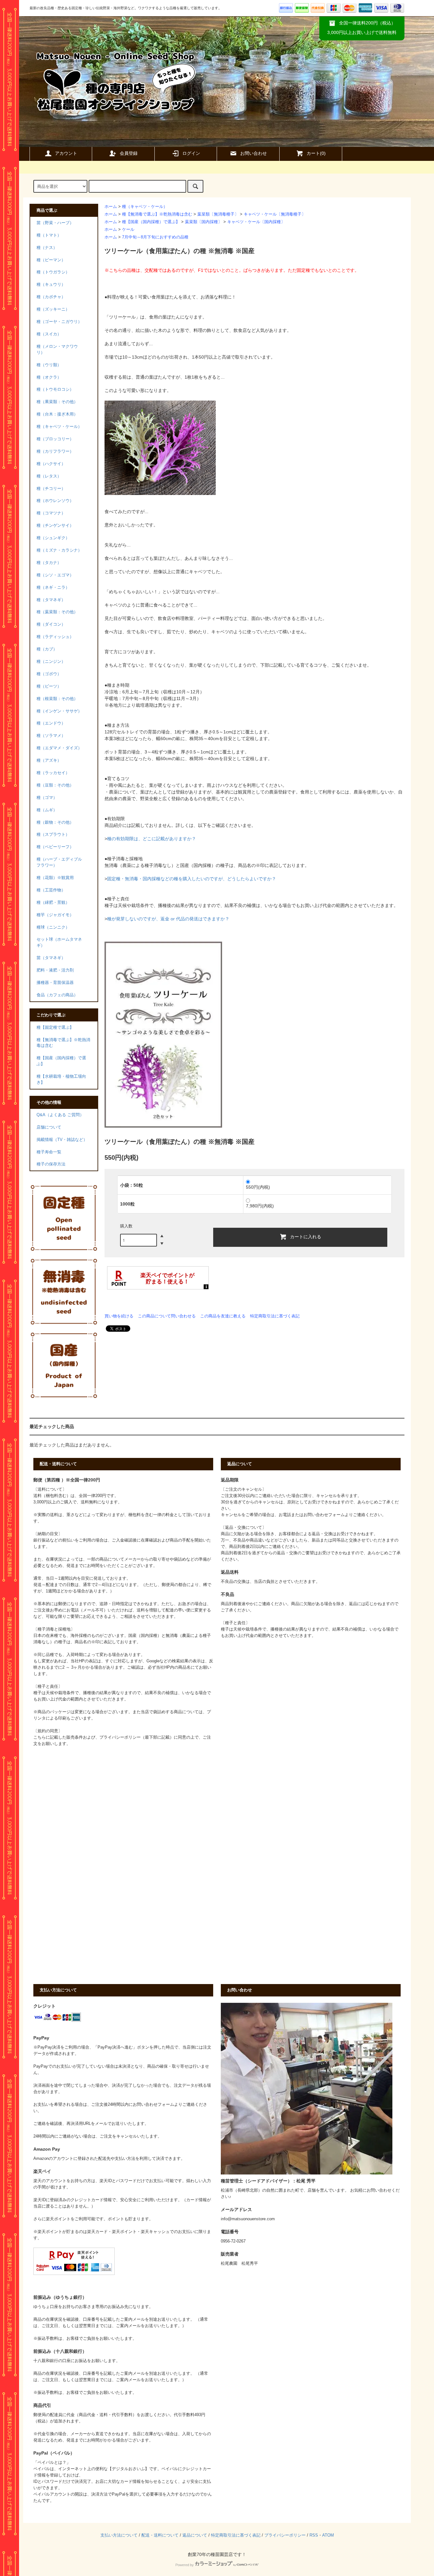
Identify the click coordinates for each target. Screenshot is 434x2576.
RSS (314, 2535)
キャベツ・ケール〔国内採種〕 (256, 222)
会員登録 (129, 153)
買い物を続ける (119, 1316)
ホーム (111, 207)
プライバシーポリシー (285, 2535)
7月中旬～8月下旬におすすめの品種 (155, 237)
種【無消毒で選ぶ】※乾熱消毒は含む (157, 214)
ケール (128, 230)
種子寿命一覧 (49, 1152)
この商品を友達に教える (223, 1316)
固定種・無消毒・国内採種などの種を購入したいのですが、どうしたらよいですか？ (192, 879)
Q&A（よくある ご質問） (60, 1115)
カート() (316, 153)
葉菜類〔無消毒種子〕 (218, 214)
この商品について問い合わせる (167, 1316)
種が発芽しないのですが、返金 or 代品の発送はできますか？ (168, 919)
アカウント (66, 153)
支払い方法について (119, 2535)
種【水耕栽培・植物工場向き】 (61, 1079)
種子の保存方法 (51, 1164)
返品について (195, 2535)
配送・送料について (160, 2535)
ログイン (191, 153)
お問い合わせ (254, 153)
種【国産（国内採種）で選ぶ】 (151, 222)
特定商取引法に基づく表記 (275, 1316)
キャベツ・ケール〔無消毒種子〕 (275, 214)
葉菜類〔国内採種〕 (203, 222)
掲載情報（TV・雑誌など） (62, 1140)
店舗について (49, 1127)
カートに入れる (306, 1236)
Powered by (185, 2565)
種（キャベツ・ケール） (145, 207)
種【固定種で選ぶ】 (55, 1027)
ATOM (328, 2535)
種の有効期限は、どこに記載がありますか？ (152, 839)
